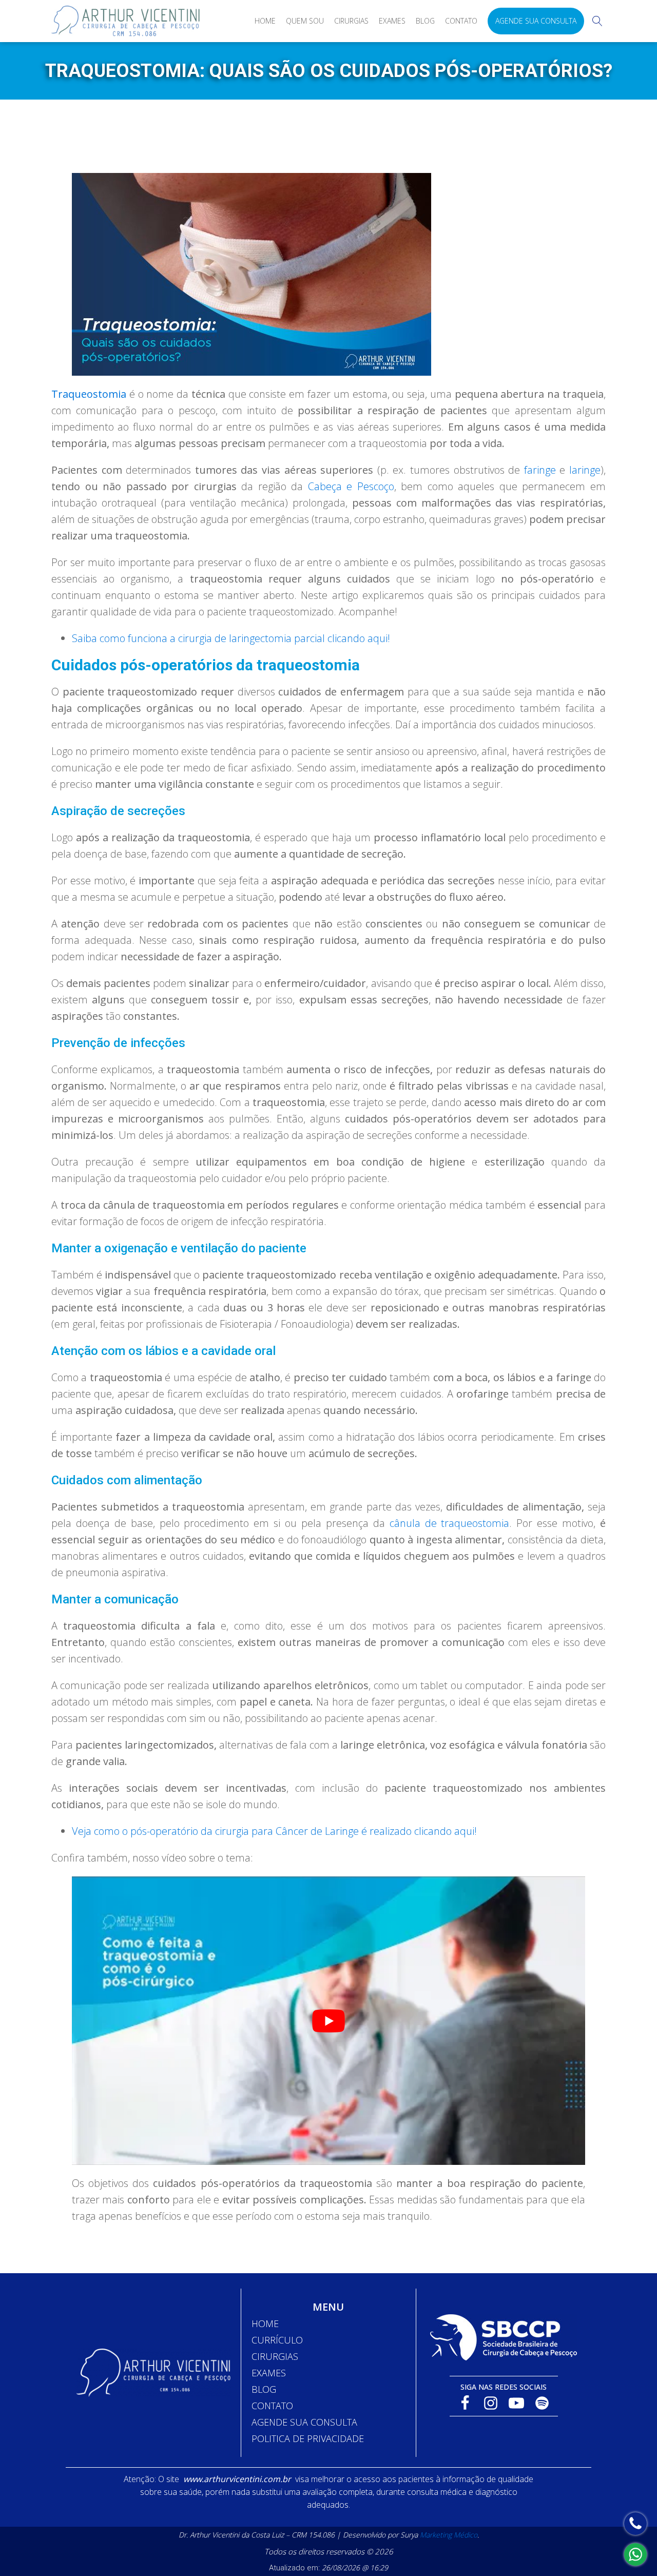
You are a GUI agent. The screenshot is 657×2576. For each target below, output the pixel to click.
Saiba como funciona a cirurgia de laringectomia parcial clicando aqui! (231, 638)
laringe (585, 470)
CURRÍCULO (277, 2340)
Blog (425, 21)
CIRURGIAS (275, 2356)
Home (265, 21)
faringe (540, 470)
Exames (392, 21)
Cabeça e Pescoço (351, 486)
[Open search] (597, 21)
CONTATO (272, 2406)
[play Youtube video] (328, 2021)
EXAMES (269, 2373)
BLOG (264, 2389)
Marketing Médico (449, 2535)
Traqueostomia (89, 394)
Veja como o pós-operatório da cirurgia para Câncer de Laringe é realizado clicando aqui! (274, 1831)
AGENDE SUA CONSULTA (304, 2422)
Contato (461, 21)
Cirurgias (351, 21)
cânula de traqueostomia (450, 1523)
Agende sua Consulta (536, 21)
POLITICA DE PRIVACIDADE (308, 2438)
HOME (265, 2323)
